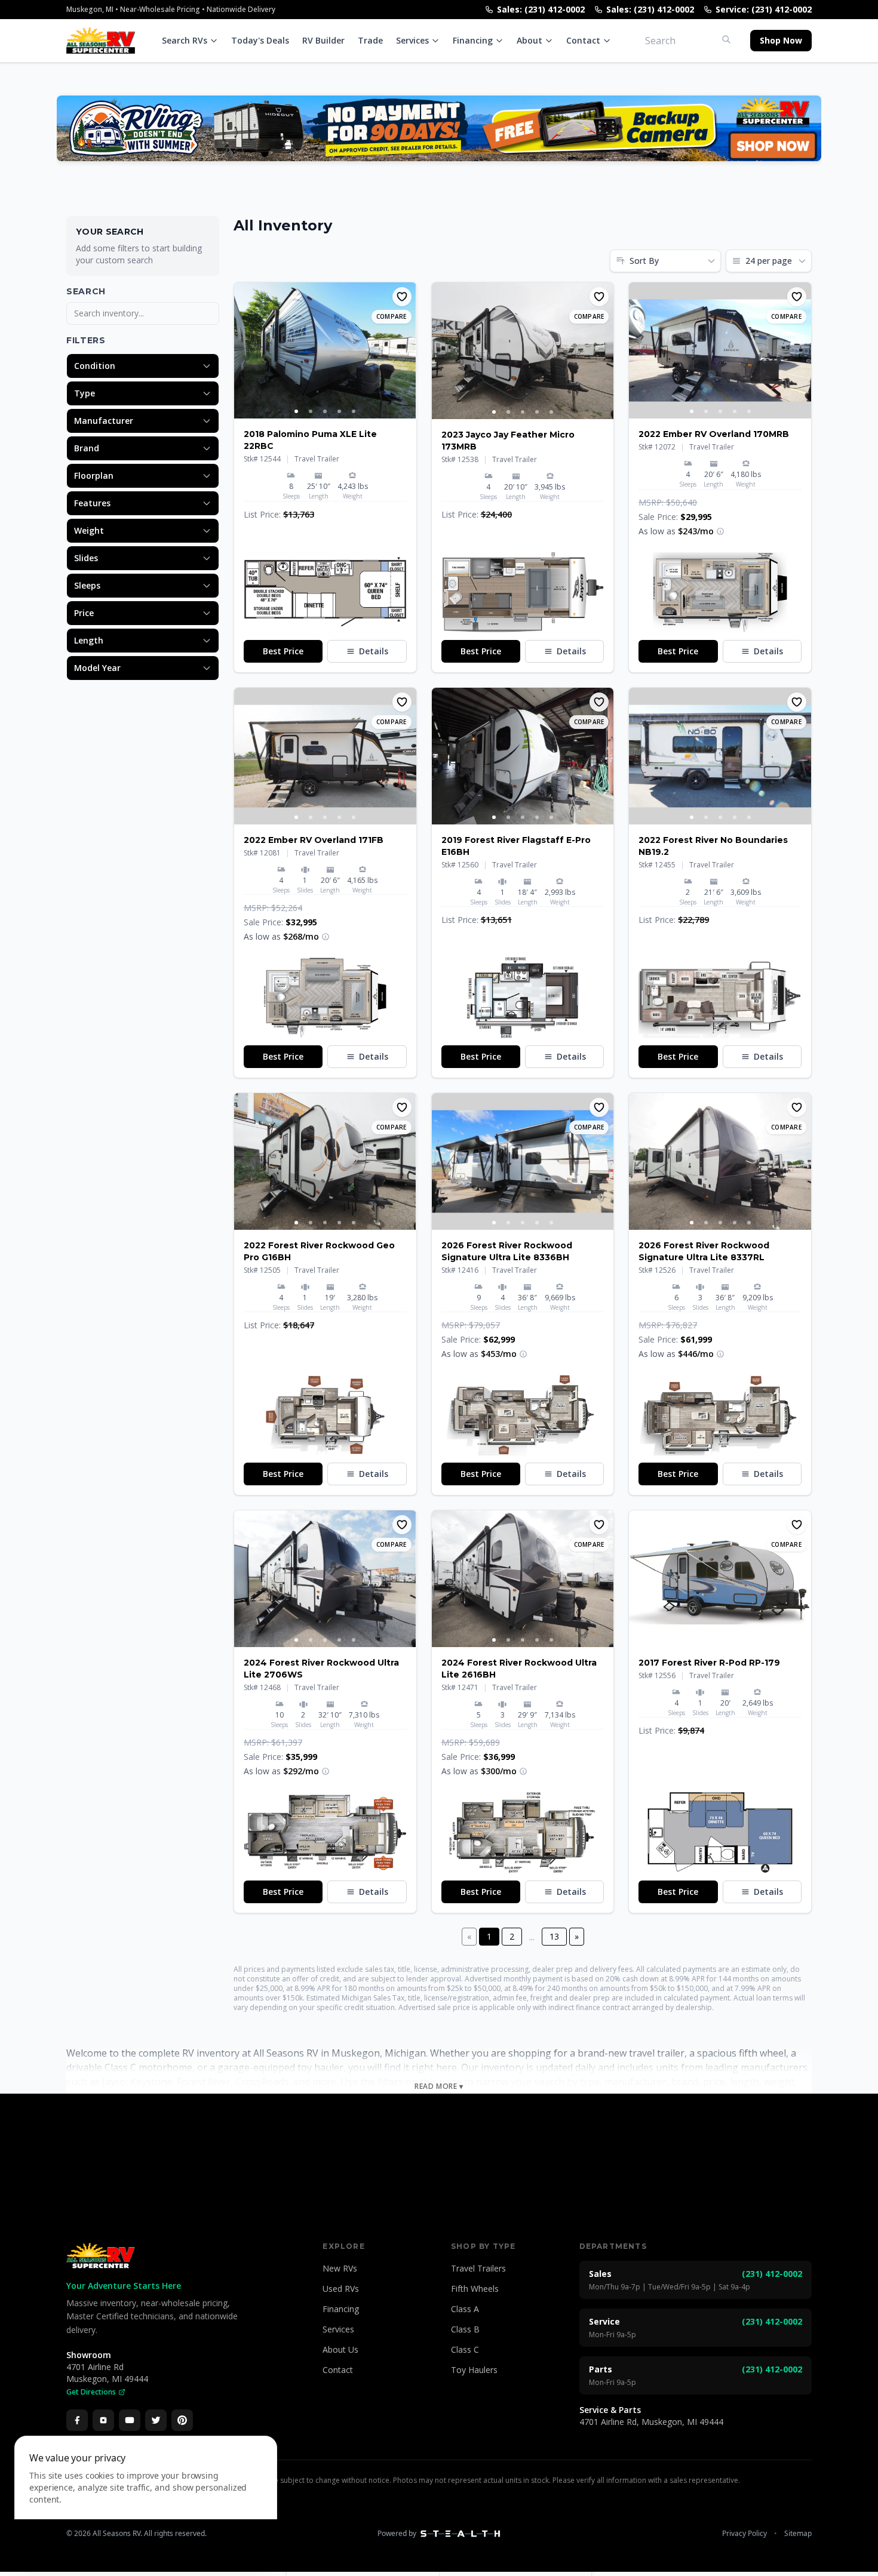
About (529, 40)
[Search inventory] (726, 39)
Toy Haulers (474, 2370)
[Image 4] (339, 411)
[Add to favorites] (402, 297)
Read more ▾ (439, 2086)
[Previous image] (244, 350)
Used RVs (341, 2289)
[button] (325, 592)
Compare (392, 316)
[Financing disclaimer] (720, 531)
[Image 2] (311, 411)
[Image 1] (296, 411)
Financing (473, 40)
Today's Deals (260, 40)
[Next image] (407, 350)
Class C (465, 2349)
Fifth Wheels (475, 2289)
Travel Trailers (478, 2268)
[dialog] (146, 2499)
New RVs (340, 2268)
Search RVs (185, 40)
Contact (583, 40)
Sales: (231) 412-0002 (541, 9)
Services (412, 40)
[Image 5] (354, 411)
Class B (465, 2329)
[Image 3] (325, 411)
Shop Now (781, 40)
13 (554, 1936)
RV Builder (323, 40)
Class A (465, 2309)
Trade (370, 40)
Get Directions (91, 2392)
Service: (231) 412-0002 (764, 9)
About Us (340, 2349)
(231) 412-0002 (772, 2274)
